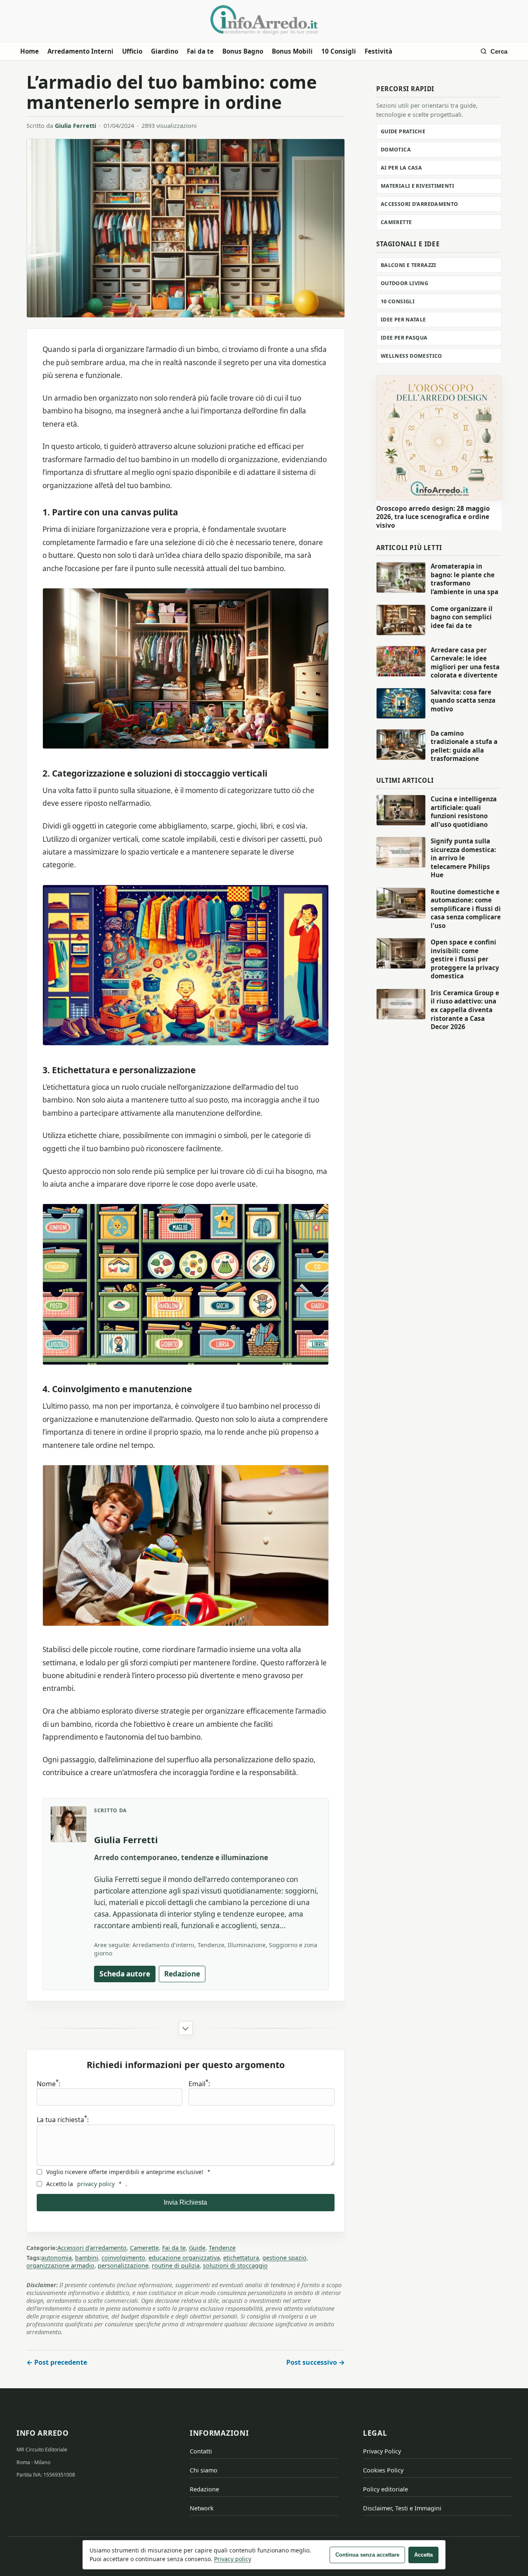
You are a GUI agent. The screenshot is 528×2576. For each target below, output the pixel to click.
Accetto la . (87, 2184)
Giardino (165, 51)
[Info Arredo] (264, 20)
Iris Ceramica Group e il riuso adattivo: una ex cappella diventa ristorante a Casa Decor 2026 (465, 1010)
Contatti (201, 2451)
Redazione (182, 1974)
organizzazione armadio (60, 2266)
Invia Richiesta (185, 2202)
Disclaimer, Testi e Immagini (402, 2508)
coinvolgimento (123, 2258)
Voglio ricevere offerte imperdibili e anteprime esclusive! (128, 2172)
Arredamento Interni (80, 51)
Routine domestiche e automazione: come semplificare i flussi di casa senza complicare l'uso (466, 909)
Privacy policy (233, 2559)
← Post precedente (57, 2362)
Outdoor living (404, 283)
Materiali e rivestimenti (417, 186)
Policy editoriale (385, 2489)
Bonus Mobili (292, 51)
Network (202, 2508)
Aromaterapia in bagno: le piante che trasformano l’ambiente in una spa (464, 579)
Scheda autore (125, 1974)
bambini (87, 2258)
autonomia (57, 2258)
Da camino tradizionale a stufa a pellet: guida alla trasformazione (464, 746)
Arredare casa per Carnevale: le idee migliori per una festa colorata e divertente (465, 663)
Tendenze (222, 2248)
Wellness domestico (411, 356)
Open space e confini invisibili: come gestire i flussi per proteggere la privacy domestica (465, 959)
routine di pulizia (176, 2266)
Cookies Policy (383, 2470)
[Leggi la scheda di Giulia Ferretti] (68, 1824)
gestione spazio (284, 2258)
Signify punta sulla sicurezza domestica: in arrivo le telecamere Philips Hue (463, 858)
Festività (378, 51)
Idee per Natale (403, 320)
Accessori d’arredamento (420, 204)
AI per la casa (401, 168)
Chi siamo (204, 2470)
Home (29, 51)
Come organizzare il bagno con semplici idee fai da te (462, 617)
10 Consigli (339, 51)
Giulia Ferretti (75, 126)
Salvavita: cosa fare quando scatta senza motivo (463, 700)
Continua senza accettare (367, 2555)
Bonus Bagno (243, 51)
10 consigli (398, 301)
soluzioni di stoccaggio (235, 2266)
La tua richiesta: (63, 2119)
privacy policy (96, 2184)
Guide (197, 2248)
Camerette (144, 2248)
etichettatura (241, 2258)
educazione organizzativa (184, 2258)
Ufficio (132, 51)
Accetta (423, 2555)
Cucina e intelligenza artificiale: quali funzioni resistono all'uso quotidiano (464, 812)
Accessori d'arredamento (92, 2248)
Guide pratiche (403, 131)
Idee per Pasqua (404, 338)
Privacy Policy (382, 2451)
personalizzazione (123, 2266)
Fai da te (200, 51)
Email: (199, 2084)
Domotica (396, 150)
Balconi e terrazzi (409, 265)
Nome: (48, 2084)
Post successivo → (316, 2362)
